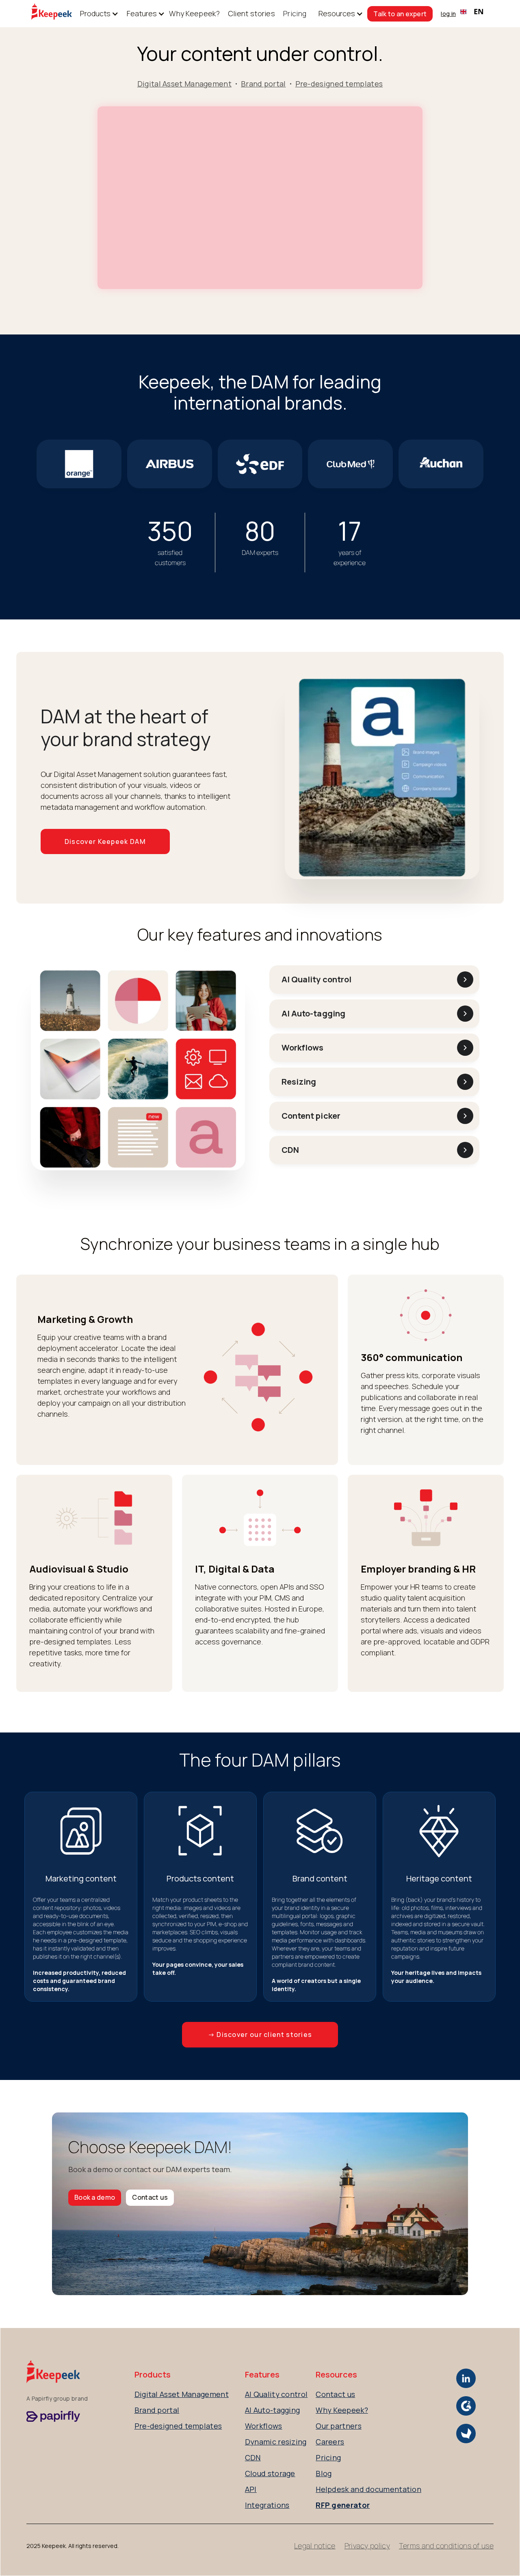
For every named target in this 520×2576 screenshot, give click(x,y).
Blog (324, 2473)
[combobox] (472, 12)
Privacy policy (367, 2546)
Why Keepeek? (194, 13)
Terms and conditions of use (446, 2546)
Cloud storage (270, 2473)
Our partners (339, 2426)
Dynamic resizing (276, 2442)
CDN (253, 2457)
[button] (95, 14)
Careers (330, 2442)
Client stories (251, 13)
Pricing (295, 13)
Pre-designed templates (339, 84)
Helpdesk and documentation (368, 2489)
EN (479, 11)
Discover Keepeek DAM (105, 841)
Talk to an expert (400, 14)
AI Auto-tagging (273, 2410)
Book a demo (95, 2197)
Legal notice (315, 2546)
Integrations (267, 2505)
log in (448, 14)
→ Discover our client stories (260, 2034)
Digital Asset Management (184, 84)
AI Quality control (276, 2394)
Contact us (150, 2197)
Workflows (264, 2426)
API (251, 2489)
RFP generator (343, 2505)
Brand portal (263, 84)
